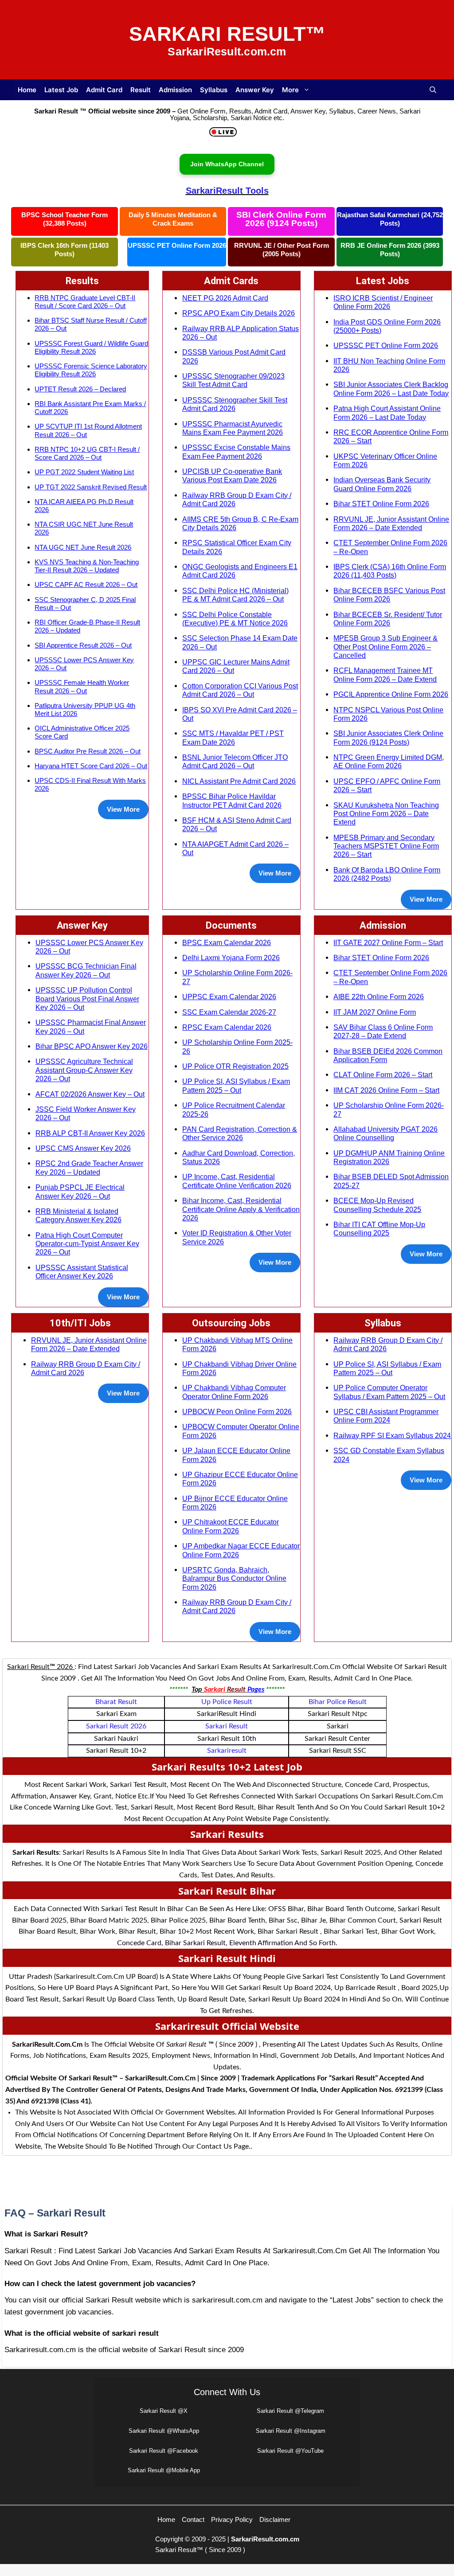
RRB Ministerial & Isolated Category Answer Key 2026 (78, 1215)
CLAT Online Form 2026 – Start (383, 1075)
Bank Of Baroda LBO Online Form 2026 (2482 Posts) (387, 874)
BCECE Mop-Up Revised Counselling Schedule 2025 (377, 1205)
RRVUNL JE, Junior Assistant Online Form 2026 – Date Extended (391, 523)
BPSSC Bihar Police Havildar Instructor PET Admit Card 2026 (232, 800)
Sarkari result (227, 1726)
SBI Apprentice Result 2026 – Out (83, 645)
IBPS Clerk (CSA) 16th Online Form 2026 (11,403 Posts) (390, 571)
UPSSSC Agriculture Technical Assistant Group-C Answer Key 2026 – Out (84, 1070)
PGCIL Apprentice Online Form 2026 (391, 694)
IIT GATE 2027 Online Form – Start (388, 942)
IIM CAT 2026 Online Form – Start (386, 1090)
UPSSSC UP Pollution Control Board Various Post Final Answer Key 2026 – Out (87, 999)
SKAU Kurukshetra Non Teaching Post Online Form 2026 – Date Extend (386, 814)
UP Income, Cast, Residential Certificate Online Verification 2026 (237, 1181)
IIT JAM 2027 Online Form (375, 1012)
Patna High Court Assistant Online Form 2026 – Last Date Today (387, 412)
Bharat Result (116, 1702)
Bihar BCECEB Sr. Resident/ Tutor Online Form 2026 (388, 619)
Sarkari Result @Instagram (291, 2431)
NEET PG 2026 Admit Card (225, 298)
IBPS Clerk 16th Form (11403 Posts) (65, 250)
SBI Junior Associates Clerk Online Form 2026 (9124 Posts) (388, 737)
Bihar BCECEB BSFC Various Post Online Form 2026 (389, 595)
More (290, 90)
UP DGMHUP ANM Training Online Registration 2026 (389, 1157)
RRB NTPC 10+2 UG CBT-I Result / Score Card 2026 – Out (87, 453)
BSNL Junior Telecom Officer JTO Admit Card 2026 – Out (235, 761)
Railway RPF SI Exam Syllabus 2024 (392, 1435)
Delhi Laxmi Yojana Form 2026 (231, 958)
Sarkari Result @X (164, 2411)
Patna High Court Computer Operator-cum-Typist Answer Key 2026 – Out (87, 1244)
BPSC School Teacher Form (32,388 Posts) (65, 219)
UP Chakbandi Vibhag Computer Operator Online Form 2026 (234, 1392)
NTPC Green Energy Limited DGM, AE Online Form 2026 (389, 761)
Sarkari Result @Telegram (290, 2411)
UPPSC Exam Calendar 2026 (229, 997)
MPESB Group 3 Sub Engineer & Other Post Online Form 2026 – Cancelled (386, 647)
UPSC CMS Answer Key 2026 (83, 1148)
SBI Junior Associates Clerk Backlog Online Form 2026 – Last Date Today (391, 389)
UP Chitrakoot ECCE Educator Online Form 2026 (231, 1526)
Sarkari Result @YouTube (290, 2451)
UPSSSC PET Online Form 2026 (177, 245)
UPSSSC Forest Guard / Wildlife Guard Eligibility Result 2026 (91, 347)
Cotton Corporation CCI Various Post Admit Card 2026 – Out (240, 690)
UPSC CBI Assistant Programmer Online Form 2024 (386, 1416)
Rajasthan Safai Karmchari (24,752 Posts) (390, 219)
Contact (193, 2519)
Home (27, 90)
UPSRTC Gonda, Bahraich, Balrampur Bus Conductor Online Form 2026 (234, 1578)
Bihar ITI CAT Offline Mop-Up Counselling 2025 (379, 1229)
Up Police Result (227, 1702)
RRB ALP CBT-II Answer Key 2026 (90, 1133)
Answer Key (255, 90)
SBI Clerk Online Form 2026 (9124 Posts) (281, 219)
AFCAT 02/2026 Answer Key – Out (90, 1094)
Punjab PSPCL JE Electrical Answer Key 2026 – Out (80, 1191)
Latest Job (61, 90)
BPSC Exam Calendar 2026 (227, 942)
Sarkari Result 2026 (116, 1726)
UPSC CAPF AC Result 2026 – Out (86, 584)
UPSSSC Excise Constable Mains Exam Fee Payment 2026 (236, 451)
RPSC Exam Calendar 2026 (227, 1027)
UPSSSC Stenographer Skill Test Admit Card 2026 (235, 404)
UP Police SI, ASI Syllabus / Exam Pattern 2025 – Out (236, 1085)
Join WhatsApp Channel (227, 164)
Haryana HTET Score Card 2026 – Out (91, 766)
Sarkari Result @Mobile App (164, 2470)
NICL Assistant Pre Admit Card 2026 (239, 781)
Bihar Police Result (338, 1702)
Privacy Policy (232, 2519)
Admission (175, 90)
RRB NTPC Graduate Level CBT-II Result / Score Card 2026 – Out (85, 302)
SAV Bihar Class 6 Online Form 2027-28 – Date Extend (383, 1031)
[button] (433, 90)
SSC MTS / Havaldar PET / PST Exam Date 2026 (233, 737)
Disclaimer (275, 2519)
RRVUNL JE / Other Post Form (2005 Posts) (282, 250)
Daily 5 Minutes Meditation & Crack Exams (173, 219)
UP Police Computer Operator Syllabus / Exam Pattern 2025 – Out (389, 1392)
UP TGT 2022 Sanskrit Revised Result (91, 487)
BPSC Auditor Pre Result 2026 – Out (88, 751)
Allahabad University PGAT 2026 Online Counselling (386, 1133)
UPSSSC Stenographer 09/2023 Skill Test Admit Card (233, 380)
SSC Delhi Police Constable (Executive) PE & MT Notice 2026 (235, 619)
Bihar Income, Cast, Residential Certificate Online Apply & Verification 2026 (241, 1209)
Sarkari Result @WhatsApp (164, 2431)
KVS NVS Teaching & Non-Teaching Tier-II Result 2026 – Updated (87, 566)
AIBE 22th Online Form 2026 (379, 997)
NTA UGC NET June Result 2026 (83, 547)
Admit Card (104, 90)
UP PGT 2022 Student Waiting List (84, 472)
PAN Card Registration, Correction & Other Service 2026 (240, 1133)
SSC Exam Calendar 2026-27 (229, 1012)
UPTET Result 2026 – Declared (80, 389)
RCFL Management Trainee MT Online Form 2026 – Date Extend (385, 674)
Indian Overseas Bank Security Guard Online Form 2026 (382, 484)
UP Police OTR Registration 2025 (235, 1066)
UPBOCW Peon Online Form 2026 (237, 1411)
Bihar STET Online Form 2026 (381, 504)
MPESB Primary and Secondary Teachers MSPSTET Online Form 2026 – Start (386, 846)
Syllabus (214, 90)
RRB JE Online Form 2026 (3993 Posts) (390, 250)
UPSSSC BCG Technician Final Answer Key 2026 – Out (86, 970)
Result (141, 90)
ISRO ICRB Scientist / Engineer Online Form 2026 (383, 302)
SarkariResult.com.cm (265, 2539)
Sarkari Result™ (227, 34)
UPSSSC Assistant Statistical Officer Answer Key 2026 (82, 1272)
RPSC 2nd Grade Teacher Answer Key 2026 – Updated (89, 1167)
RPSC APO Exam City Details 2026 (239, 313)
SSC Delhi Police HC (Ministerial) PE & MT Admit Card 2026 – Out (235, 595)
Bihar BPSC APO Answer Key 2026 (92, 1046)
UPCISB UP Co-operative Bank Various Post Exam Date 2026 (232, 475)
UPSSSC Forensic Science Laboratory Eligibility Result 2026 (91, 370)
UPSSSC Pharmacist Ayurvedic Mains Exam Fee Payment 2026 (233, 428)
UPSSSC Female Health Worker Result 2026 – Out (82, 686)
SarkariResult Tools (227, 191)
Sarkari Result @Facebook (164, 2451)
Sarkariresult (227, 1751)
